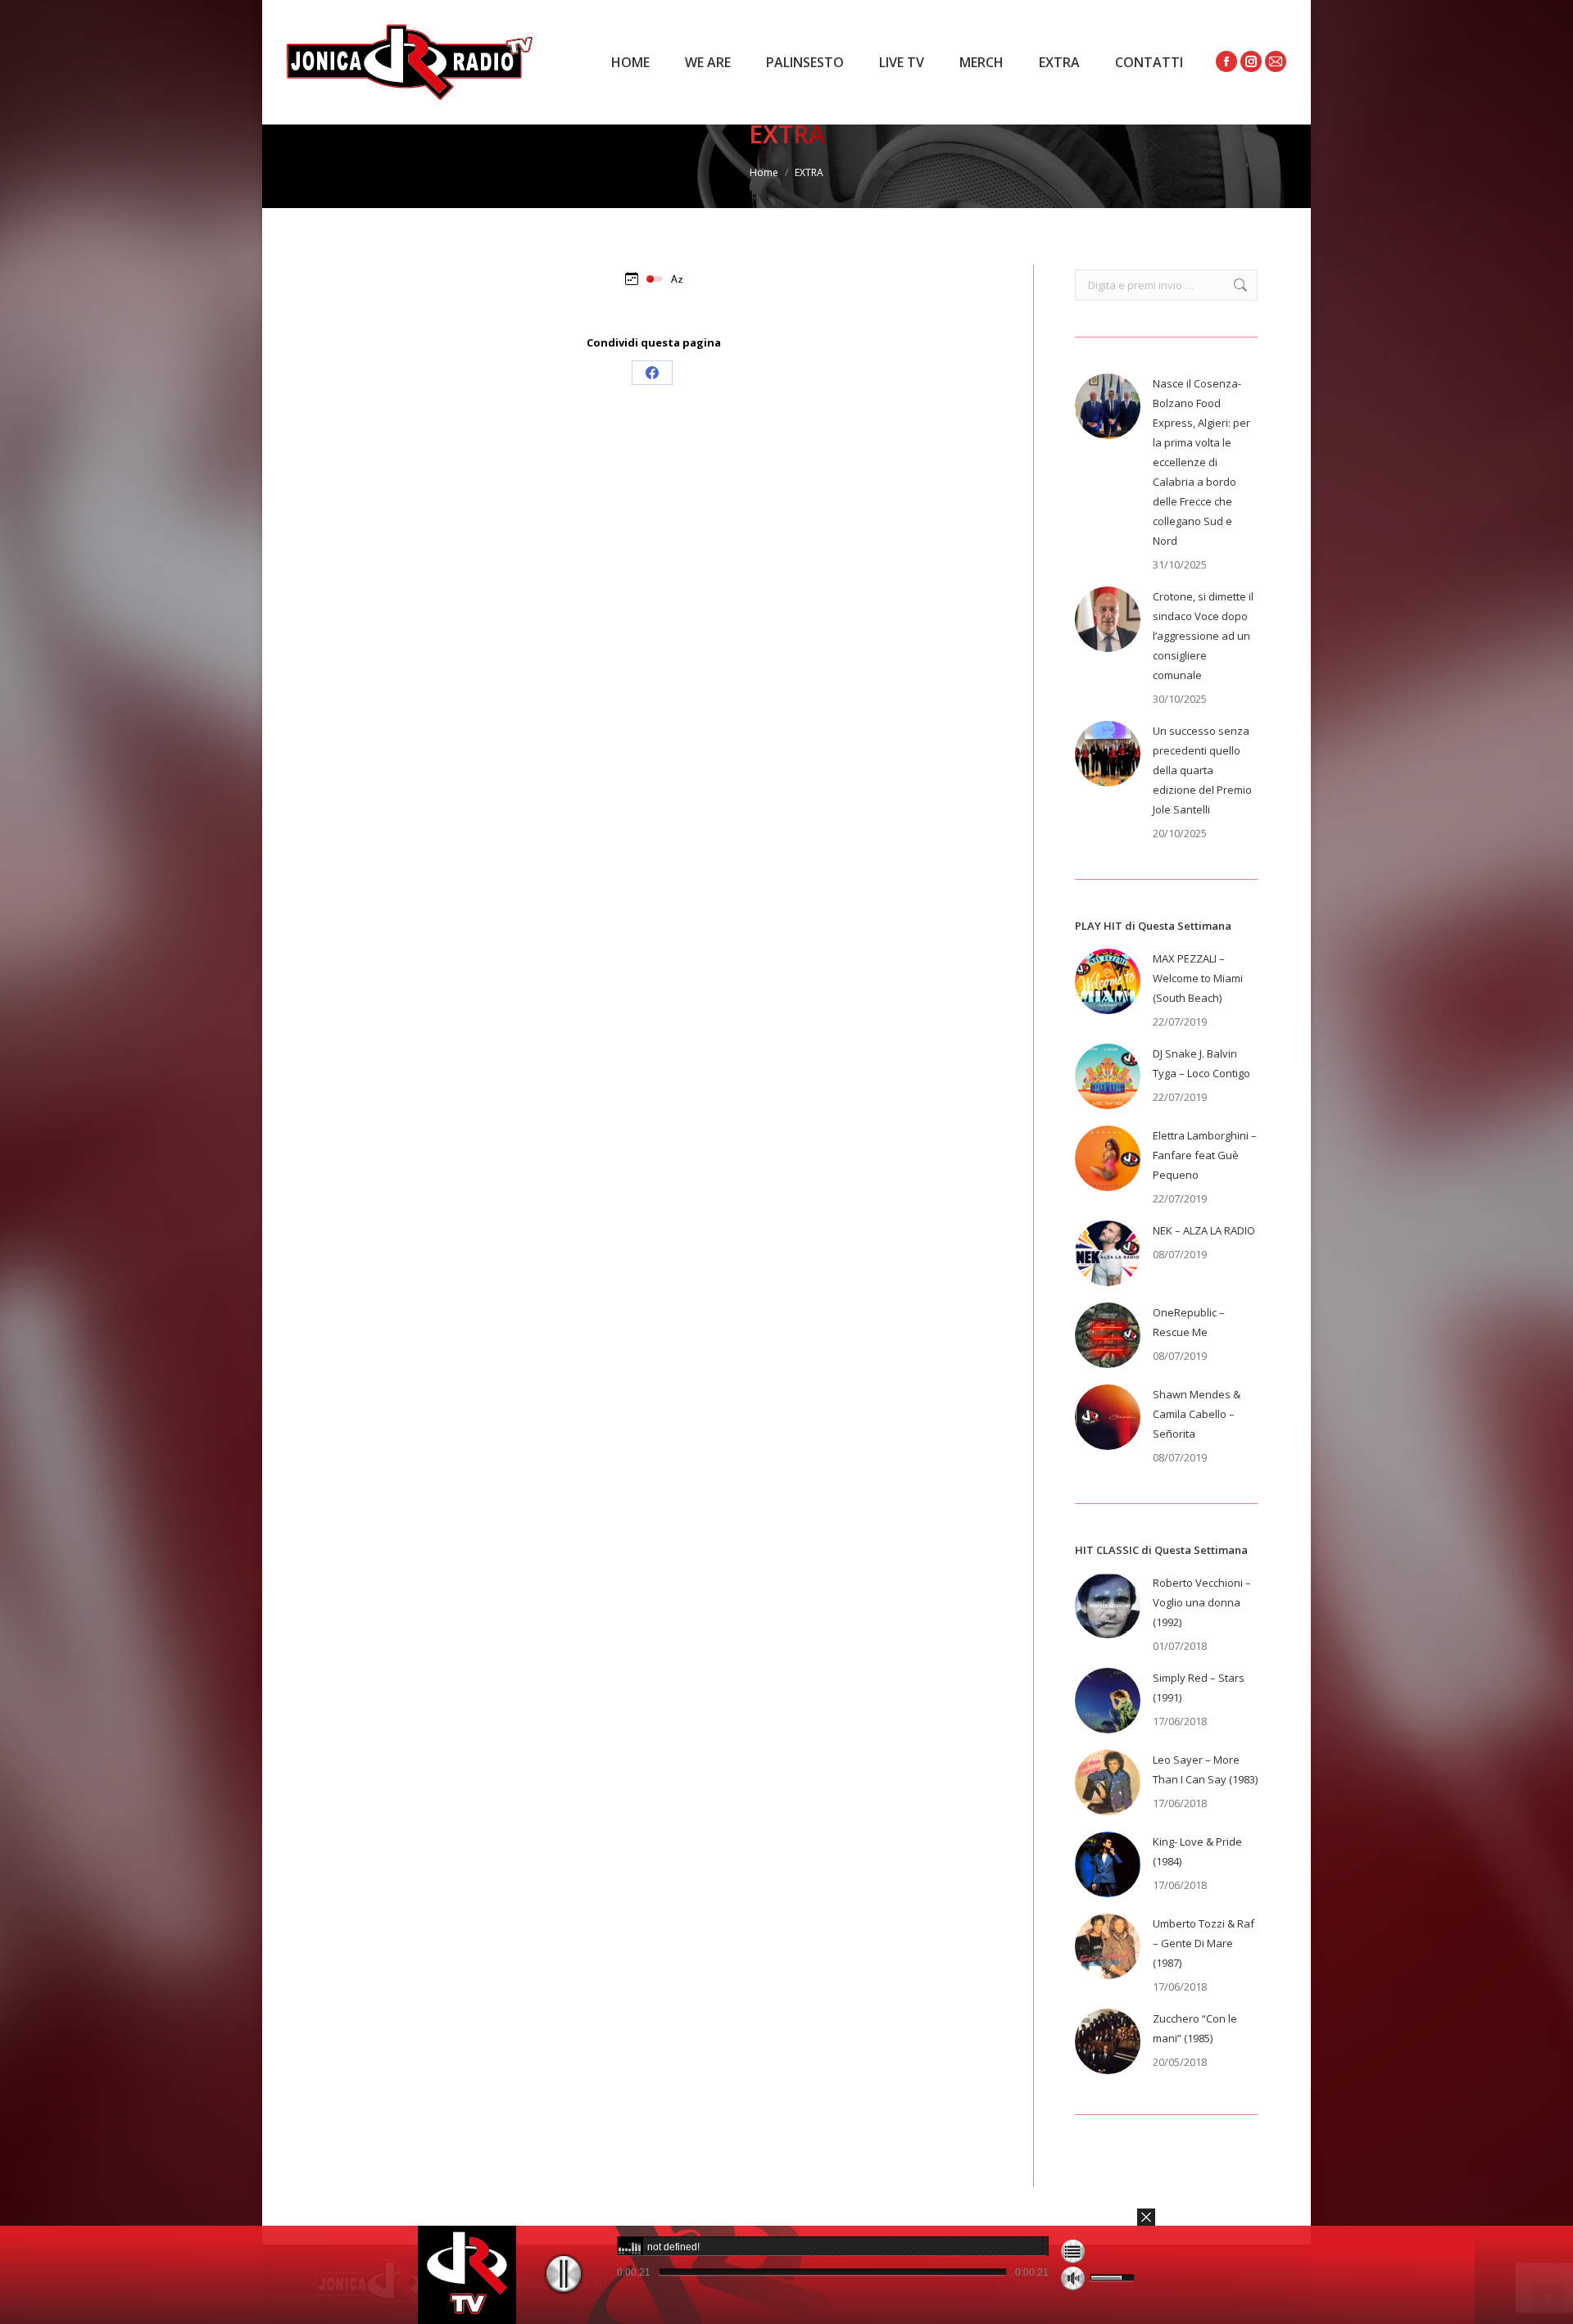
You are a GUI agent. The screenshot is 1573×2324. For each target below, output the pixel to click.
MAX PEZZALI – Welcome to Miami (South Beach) (1198, 978)
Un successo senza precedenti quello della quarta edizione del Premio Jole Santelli (1202, 770)
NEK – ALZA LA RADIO (1204, 1230)
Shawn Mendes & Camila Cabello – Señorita (1197, 1414)
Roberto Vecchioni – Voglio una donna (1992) (1202, 1602)
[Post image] (1108, 406)
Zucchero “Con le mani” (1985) (1195, 2028)
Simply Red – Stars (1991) (1199, 1688)
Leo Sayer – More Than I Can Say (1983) (1205, 1769)
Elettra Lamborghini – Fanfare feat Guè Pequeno (1205, 1155)
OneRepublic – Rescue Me (1189, 1322)
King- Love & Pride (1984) (1197, 1851)
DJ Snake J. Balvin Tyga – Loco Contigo (1201, 1063)
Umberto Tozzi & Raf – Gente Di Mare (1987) (1204, 1943)
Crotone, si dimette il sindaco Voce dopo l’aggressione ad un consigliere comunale (1203, 636)
